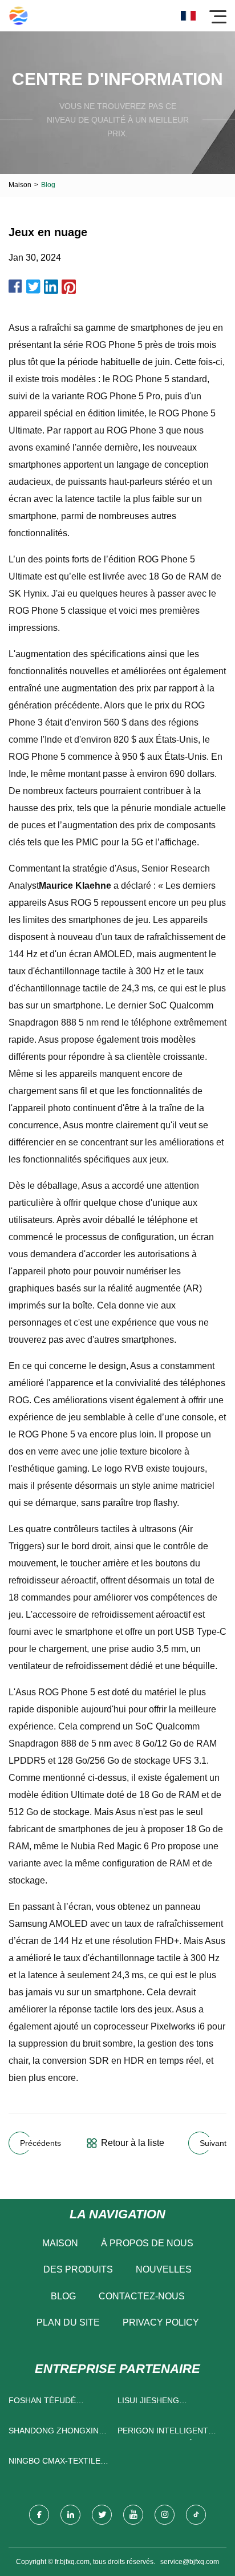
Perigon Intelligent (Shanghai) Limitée (163, 2433)
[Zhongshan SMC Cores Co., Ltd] (19, 16)
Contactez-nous (142, 2296)
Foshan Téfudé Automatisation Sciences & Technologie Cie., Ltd (56, 2403)
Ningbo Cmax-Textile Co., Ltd (54, 2463)
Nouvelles (164, 2269)
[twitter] (102, 2515)
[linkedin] (70, 2515)
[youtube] (133, 2515)
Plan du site (68, 2322)
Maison (20, 185)
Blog (63, 2296)
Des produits (78, 2269)
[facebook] (39, 2515)
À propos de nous (147, 2243)
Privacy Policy (161, 2322)
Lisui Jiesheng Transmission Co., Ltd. (167, 2403)
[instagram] (165, 2515)
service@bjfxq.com (190, 2562)
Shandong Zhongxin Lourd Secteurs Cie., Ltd (55, 2433)
